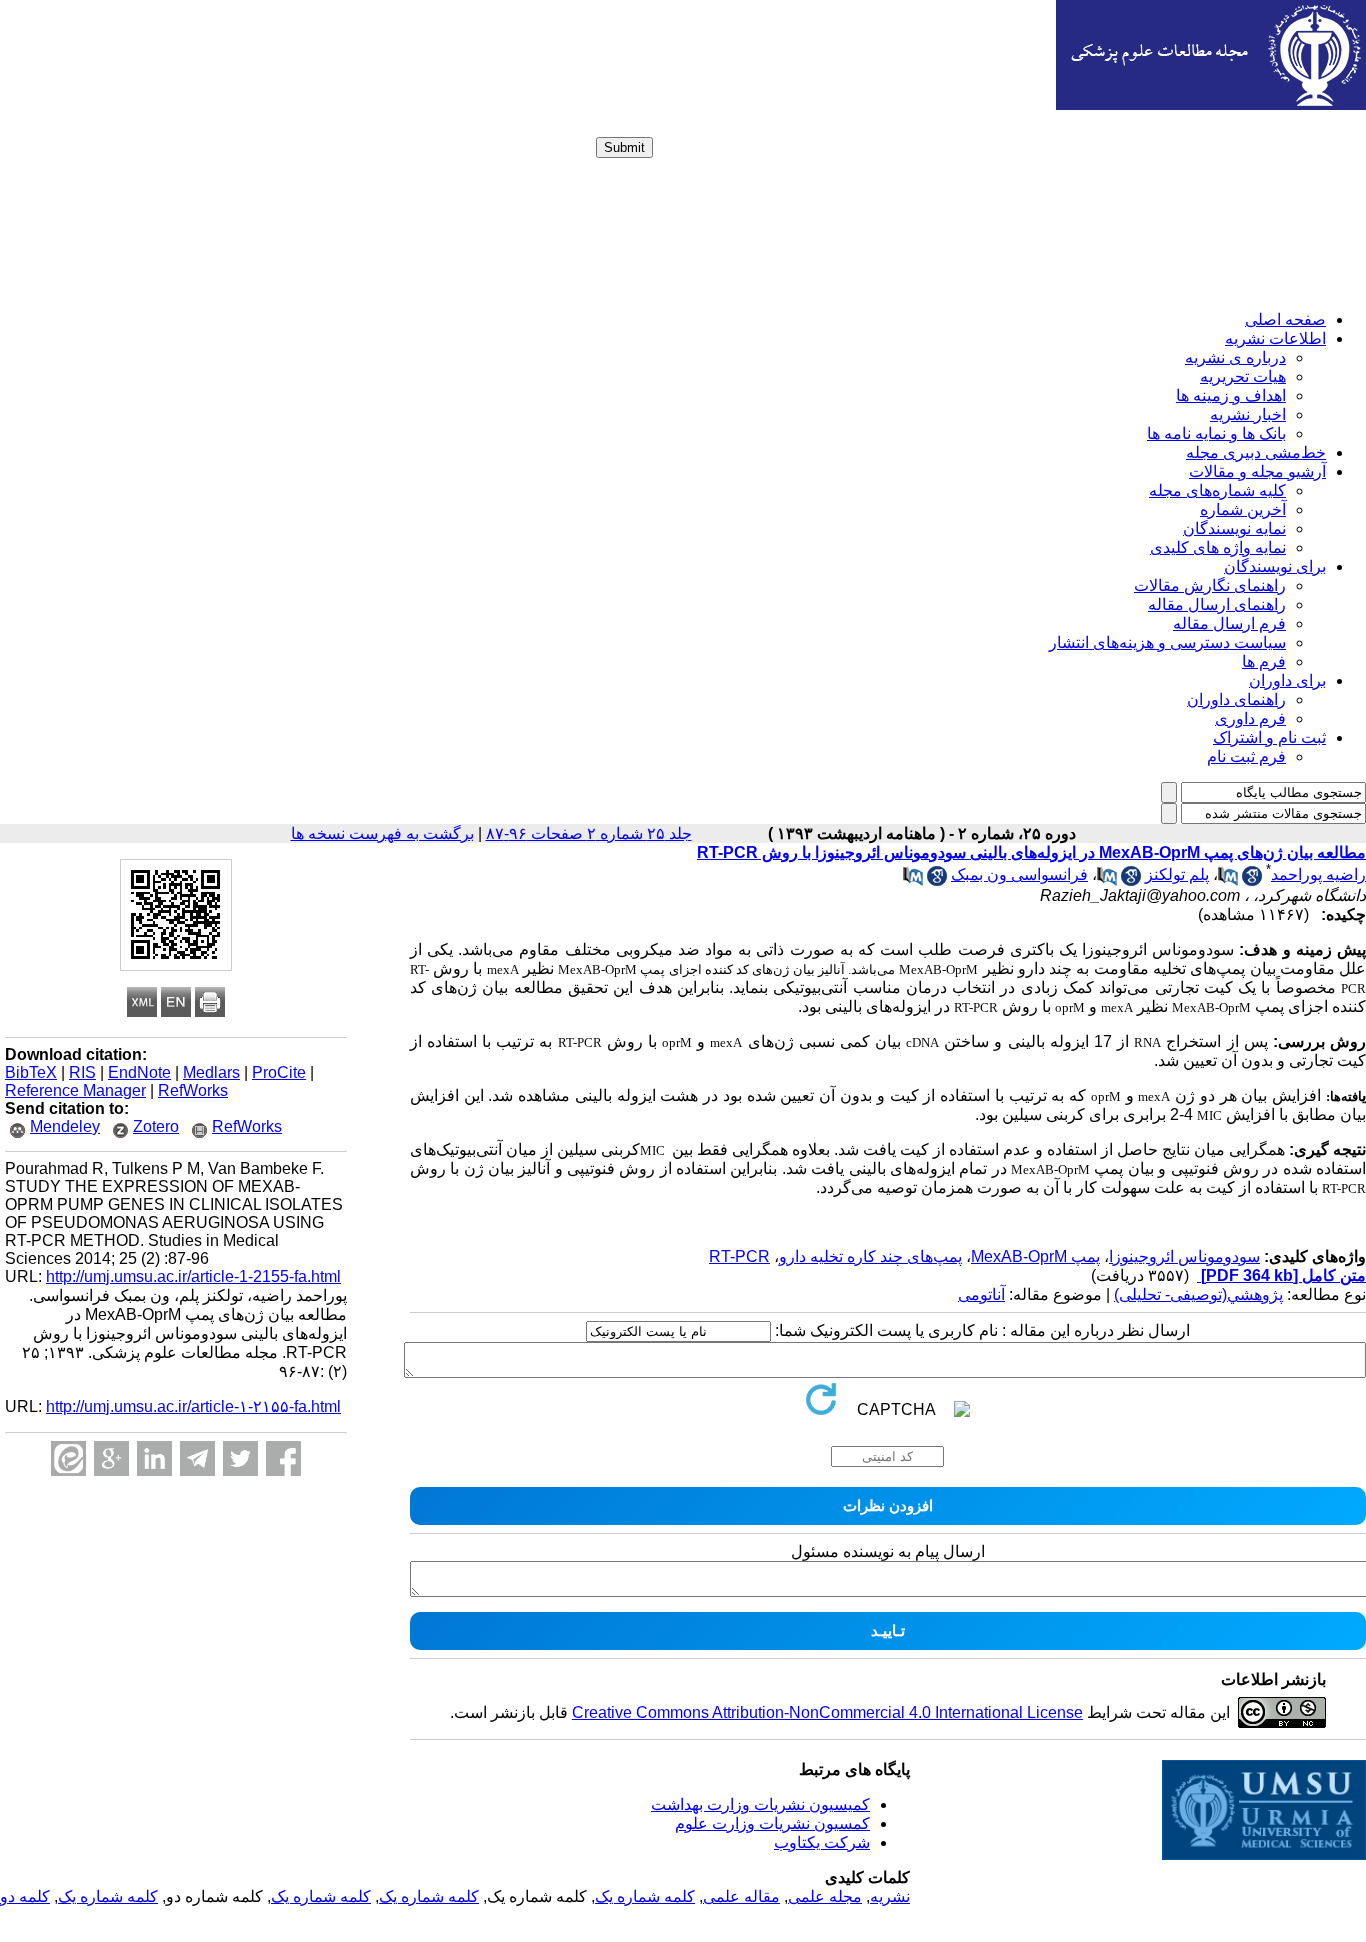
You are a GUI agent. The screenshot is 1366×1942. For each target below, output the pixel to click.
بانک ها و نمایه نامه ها (1216, 433)
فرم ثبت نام (1246, 756)
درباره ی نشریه (1235, 357)
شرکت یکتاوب (822, 1842)
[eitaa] (68, 1458)
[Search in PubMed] (1228, 880)
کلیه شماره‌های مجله (1217, 490)
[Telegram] (197, 1458)
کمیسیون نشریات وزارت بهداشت (760, 1804)
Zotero (156, 1126)
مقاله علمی (741, 1896)
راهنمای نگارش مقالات (1210, 585)
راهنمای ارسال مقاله (1217, 604)
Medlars (211, 1072)
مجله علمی (825, 1896)
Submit (624, 147)
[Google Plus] (111, 1458)
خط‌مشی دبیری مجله (1256, 452)
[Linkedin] (154, 1458)
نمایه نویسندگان (1234, 528)
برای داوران (1287, 680)
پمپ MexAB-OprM (1035, 1256)
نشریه (890, 1896)
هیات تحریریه (1243, 376)
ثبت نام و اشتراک (1269, 737)
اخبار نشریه (1248, 414)
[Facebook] (283, 1458)
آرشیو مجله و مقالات (1257, 471)
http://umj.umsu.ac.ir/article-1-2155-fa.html (193, 1276)
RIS (82, 1072)
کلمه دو (25, 1896)
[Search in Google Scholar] (1252, 880)
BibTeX (31, 1072)
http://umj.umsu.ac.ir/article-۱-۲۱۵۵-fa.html (193, 1406)
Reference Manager (75, 1090)
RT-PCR (739, 1256)
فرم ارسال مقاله (1229, 623)
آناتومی (981, 1294)
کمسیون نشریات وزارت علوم (772, 1823)
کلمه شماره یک (645, 1896)
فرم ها (1264, 661)
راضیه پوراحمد (1318, 874)
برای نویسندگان (1275, 566)
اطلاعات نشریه (1275, 338)
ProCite (279, 1072)
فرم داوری (1250, 718)
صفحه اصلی (1285, 319)
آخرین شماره (1243, 509)
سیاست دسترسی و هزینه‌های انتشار (1167, 642)
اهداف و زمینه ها (1231, 395)
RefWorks (193, 1090)
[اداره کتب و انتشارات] (1211, 104)
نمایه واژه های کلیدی (1218, 547)
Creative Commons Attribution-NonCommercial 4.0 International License (827, 1712)
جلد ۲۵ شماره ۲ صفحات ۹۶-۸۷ (589, 833)
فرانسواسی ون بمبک (1019, 874)
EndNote (139, 1072)
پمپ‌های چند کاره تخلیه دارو (870, 1256)
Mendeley (65, 1126)
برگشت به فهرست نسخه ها (382, 833)
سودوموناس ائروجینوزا (1184, 1256)
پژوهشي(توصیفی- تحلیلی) (1198, 1294)
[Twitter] (240, 1458)
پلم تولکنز (1177, 874)
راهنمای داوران (1236, 699)
